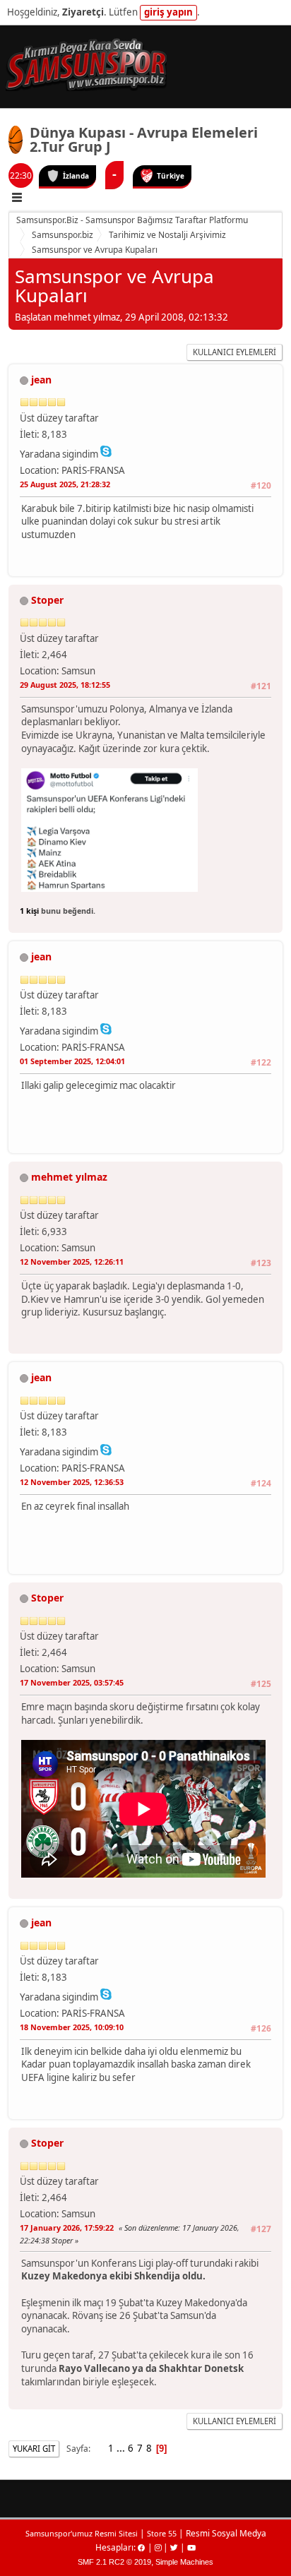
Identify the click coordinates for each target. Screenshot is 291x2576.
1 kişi (29, 911)
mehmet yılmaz (69, 1177)
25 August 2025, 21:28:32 (65, 484)
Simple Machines (184, 2562)
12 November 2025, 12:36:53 (72, 1482)
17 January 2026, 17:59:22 (67, 2228)
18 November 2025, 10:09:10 (72, 2027)
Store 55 (162, 2533)
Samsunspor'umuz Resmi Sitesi (82, 2533)
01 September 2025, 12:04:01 (72, 1061)
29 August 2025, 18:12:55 (65, 685)
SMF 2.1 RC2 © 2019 (114, 2562)
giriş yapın (168, 12)
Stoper (47, 600)
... (122, 2448)
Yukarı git (34, 2449)
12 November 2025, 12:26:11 (72, 1262)
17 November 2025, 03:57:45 (72, 1682)
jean (41, 380)
